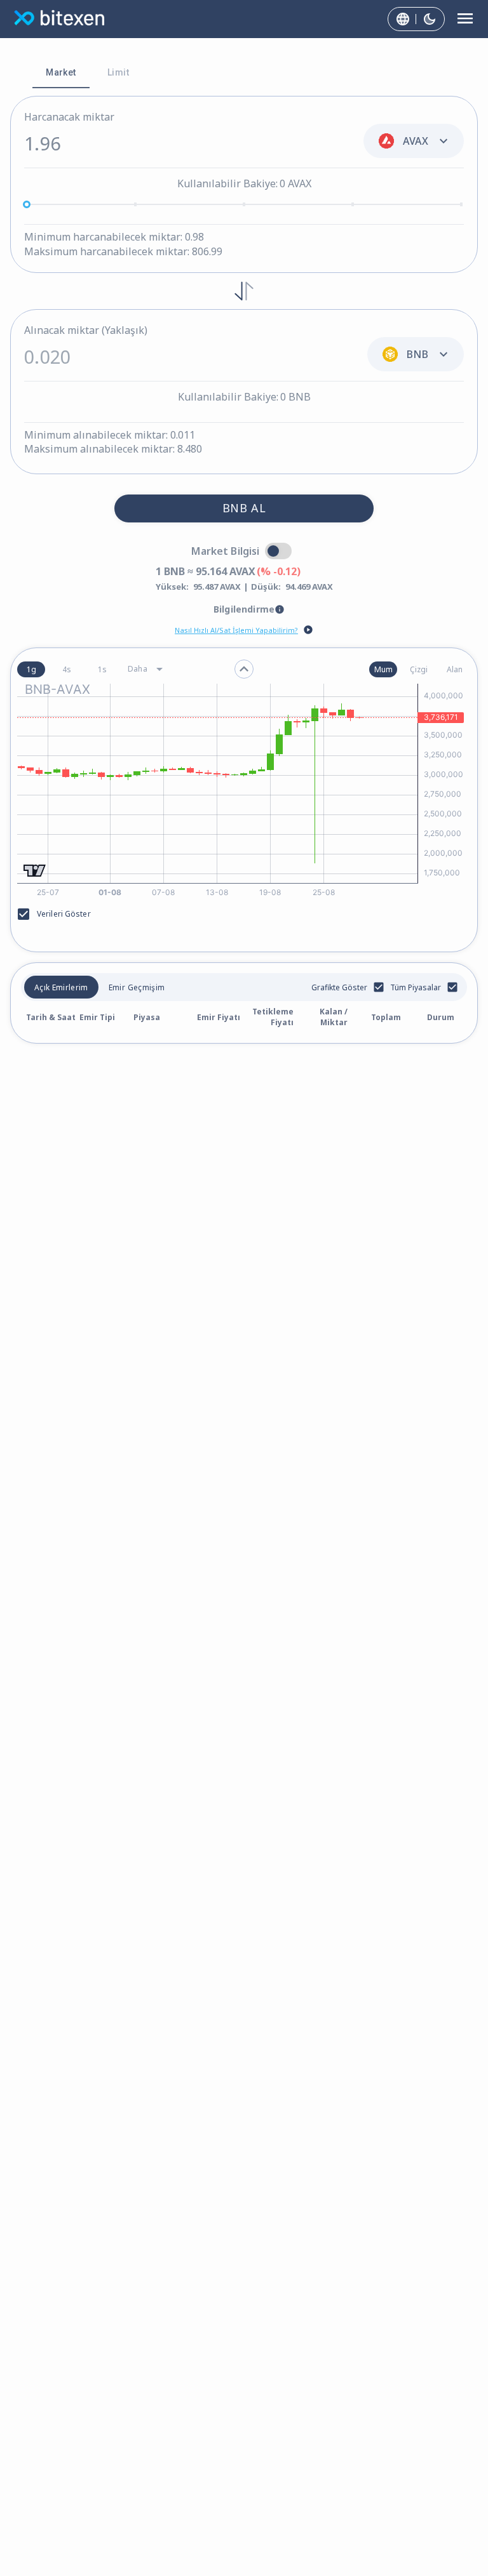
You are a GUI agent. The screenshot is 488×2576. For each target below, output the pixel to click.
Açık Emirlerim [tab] (61, 987)
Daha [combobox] (137, 669)
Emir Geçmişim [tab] (137, 987)
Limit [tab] (118, 72)
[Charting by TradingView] (35, 871)
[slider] (27, 204)
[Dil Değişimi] (403, 19)
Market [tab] (61, 72)
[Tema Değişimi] (430, 19)
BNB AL (244, 508)
